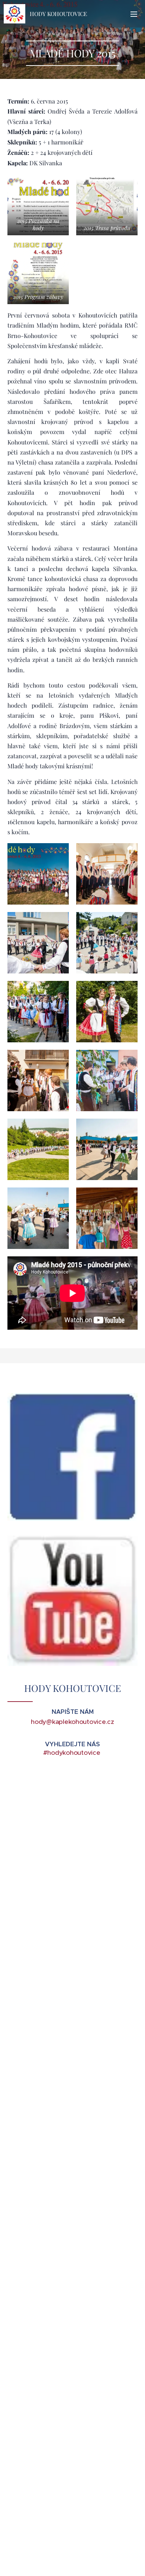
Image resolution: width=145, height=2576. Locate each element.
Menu (134, 14)
